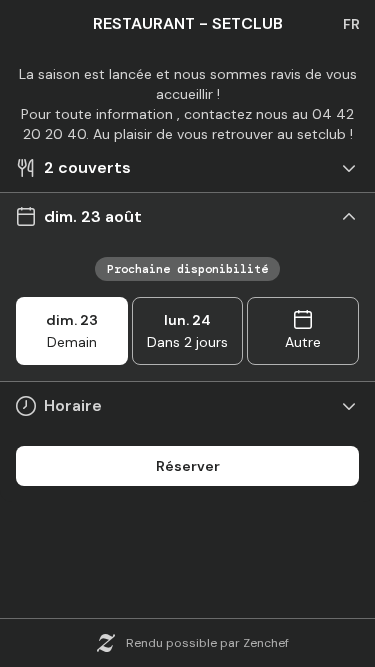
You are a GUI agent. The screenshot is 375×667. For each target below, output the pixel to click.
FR (351, 24)
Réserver (188, 466)
